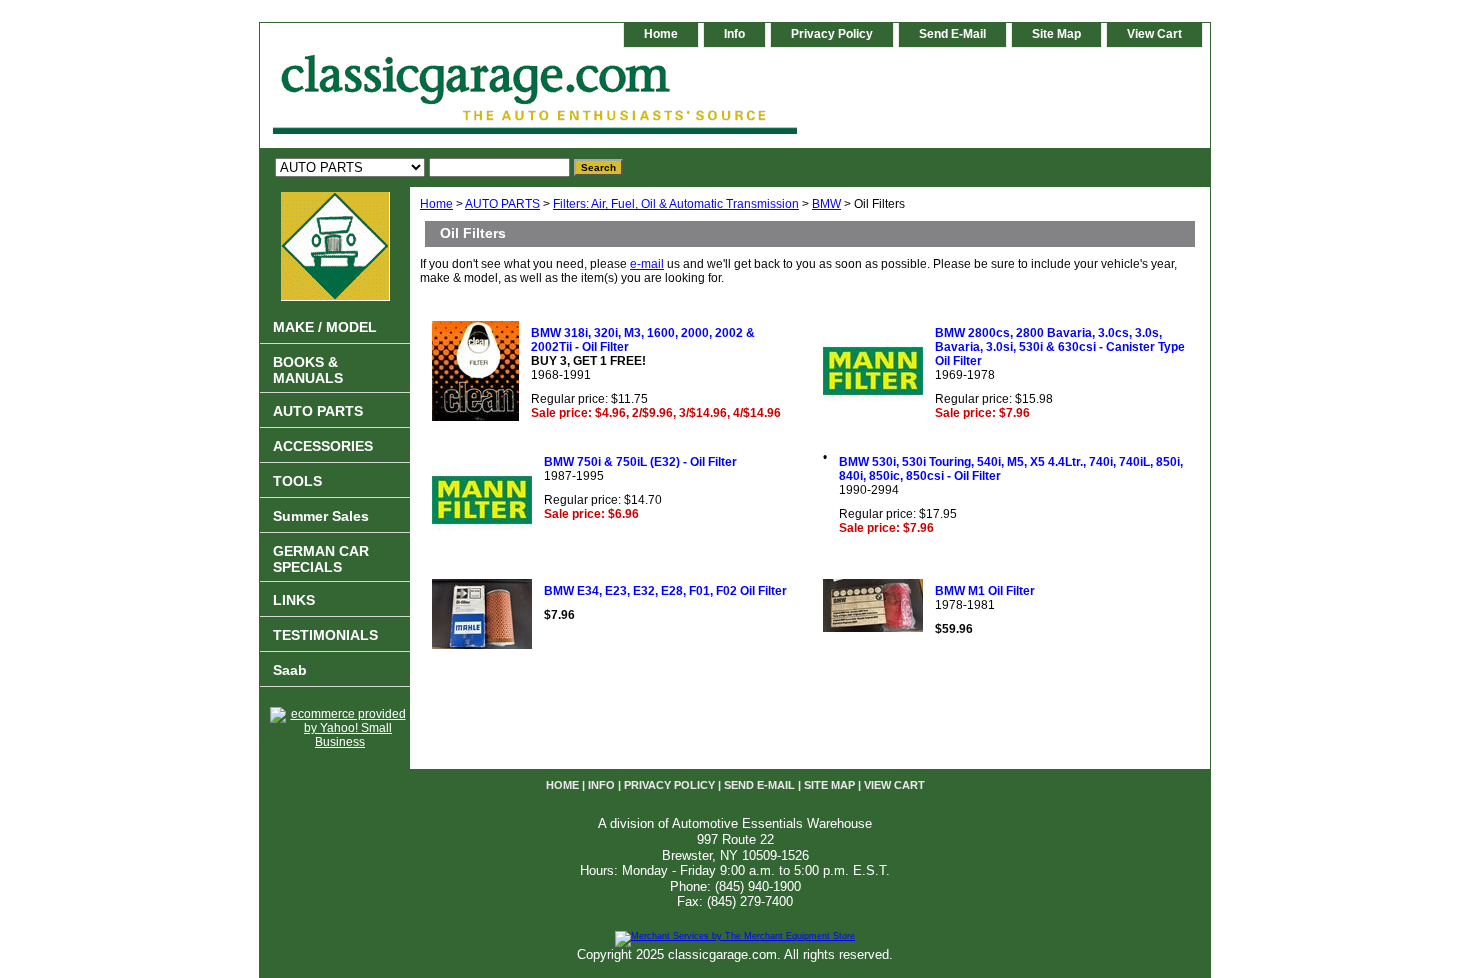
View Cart (1154, 34)
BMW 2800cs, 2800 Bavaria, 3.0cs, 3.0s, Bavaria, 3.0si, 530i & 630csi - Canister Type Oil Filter (1060, 347)
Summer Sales (321, 516)
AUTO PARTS (502, 204)
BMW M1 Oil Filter (985, 591)
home (661, 34)
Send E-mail (952, 34)
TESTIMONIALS (325, 635)
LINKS (294, 600)
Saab (290, 670)
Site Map (1056, 34)
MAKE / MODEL (325, 327)
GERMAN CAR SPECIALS (321, 559)
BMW (826, 204)
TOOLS (297, 481)
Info (734, 34)
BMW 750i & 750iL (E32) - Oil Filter (640, 462)
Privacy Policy (832, 34)
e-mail (647, 264)
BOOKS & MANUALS (308, 370)
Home (436, 204)
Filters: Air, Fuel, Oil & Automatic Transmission (676, 204)
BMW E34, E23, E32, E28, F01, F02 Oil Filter (665, 591)
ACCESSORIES (323, 446)
